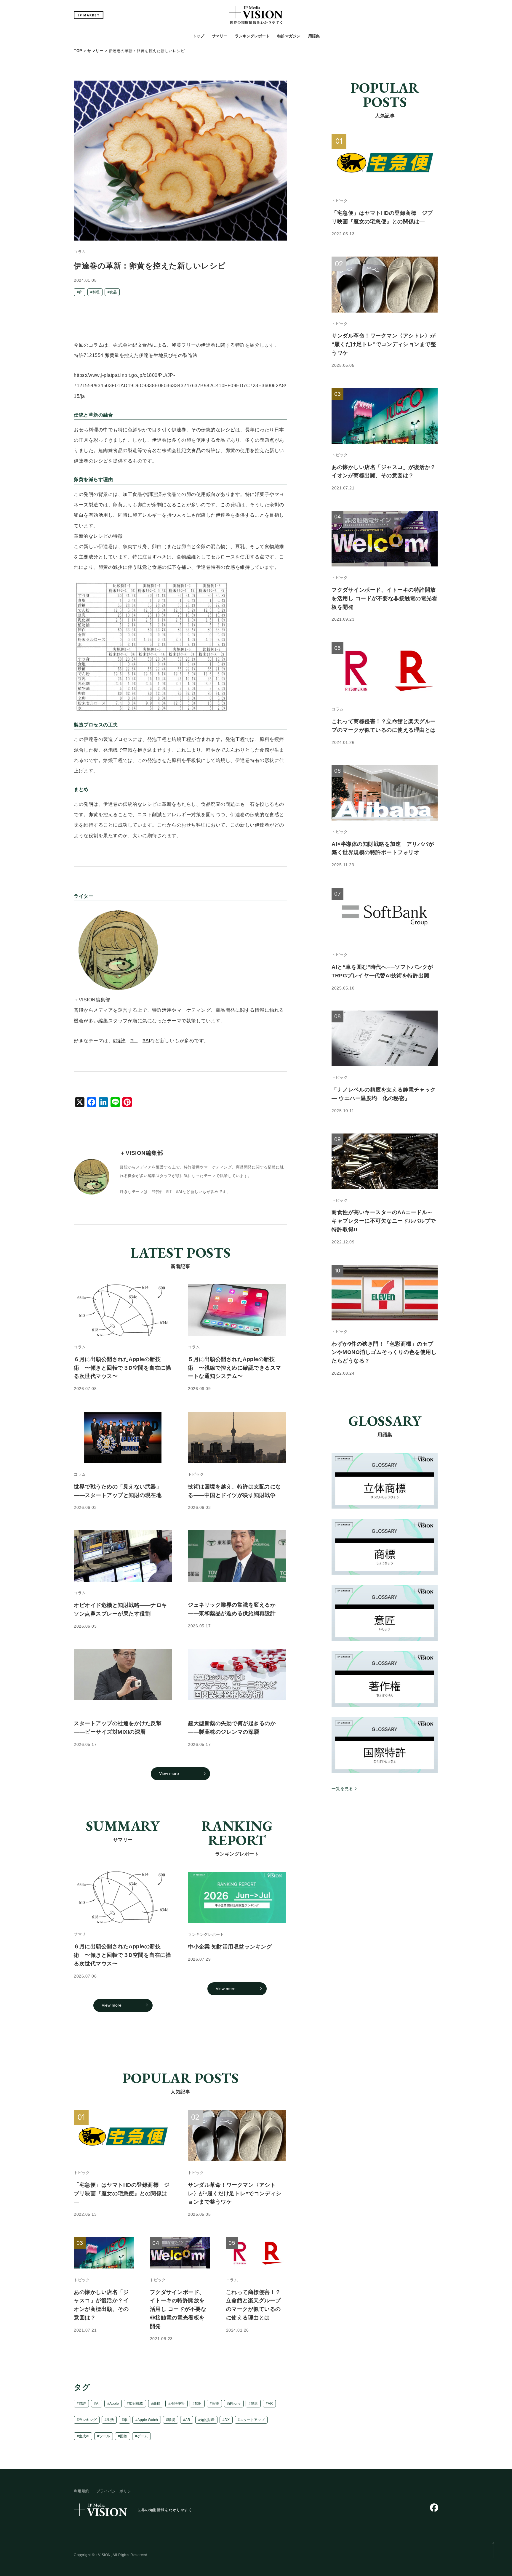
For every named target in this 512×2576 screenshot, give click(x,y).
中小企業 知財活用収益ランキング (230, 1947)
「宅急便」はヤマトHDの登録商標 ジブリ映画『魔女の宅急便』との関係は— (122, 2193)
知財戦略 (136, 2404)
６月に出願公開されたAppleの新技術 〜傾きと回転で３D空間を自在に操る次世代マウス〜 (122, 1955)
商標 (157, 2404)
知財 (198, 2404)
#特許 (119, 1041)
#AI (146, 1041)
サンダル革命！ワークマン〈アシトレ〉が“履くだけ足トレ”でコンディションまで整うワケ (235, 2193)
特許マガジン (289, 36)
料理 (96, 292)
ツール (105, 2436)
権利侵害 (177, 2404)
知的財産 (207, 2420)
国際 (124, 2436)
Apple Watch (148, 2420)
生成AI (84, 2436)
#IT (134, 1041)
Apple (114, 2404)
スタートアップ (252, 2420)
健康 (254, 2404)
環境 (172, 2420)
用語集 (314, 36)
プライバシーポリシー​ (116, 2491)
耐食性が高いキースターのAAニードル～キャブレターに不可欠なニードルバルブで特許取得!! (384, 1221)
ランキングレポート (252, 36)
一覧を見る (342, 1789)
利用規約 (81, 2491)
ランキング (88, 2420)
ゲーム (143, 2436)
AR (188, 2420)
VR (270, 2404)
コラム (80, 252)
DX (227, 2420)
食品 (113, 292)
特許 (82, 2404)
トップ (198, 36)
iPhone (235, 2404)
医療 (215, 2404)
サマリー (220, 36)
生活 (110, 2420)
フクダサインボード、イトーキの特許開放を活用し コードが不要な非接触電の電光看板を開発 (178, 2309)
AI (98, 2404)
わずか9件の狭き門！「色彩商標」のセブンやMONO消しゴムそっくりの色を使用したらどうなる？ (384, 1352)
